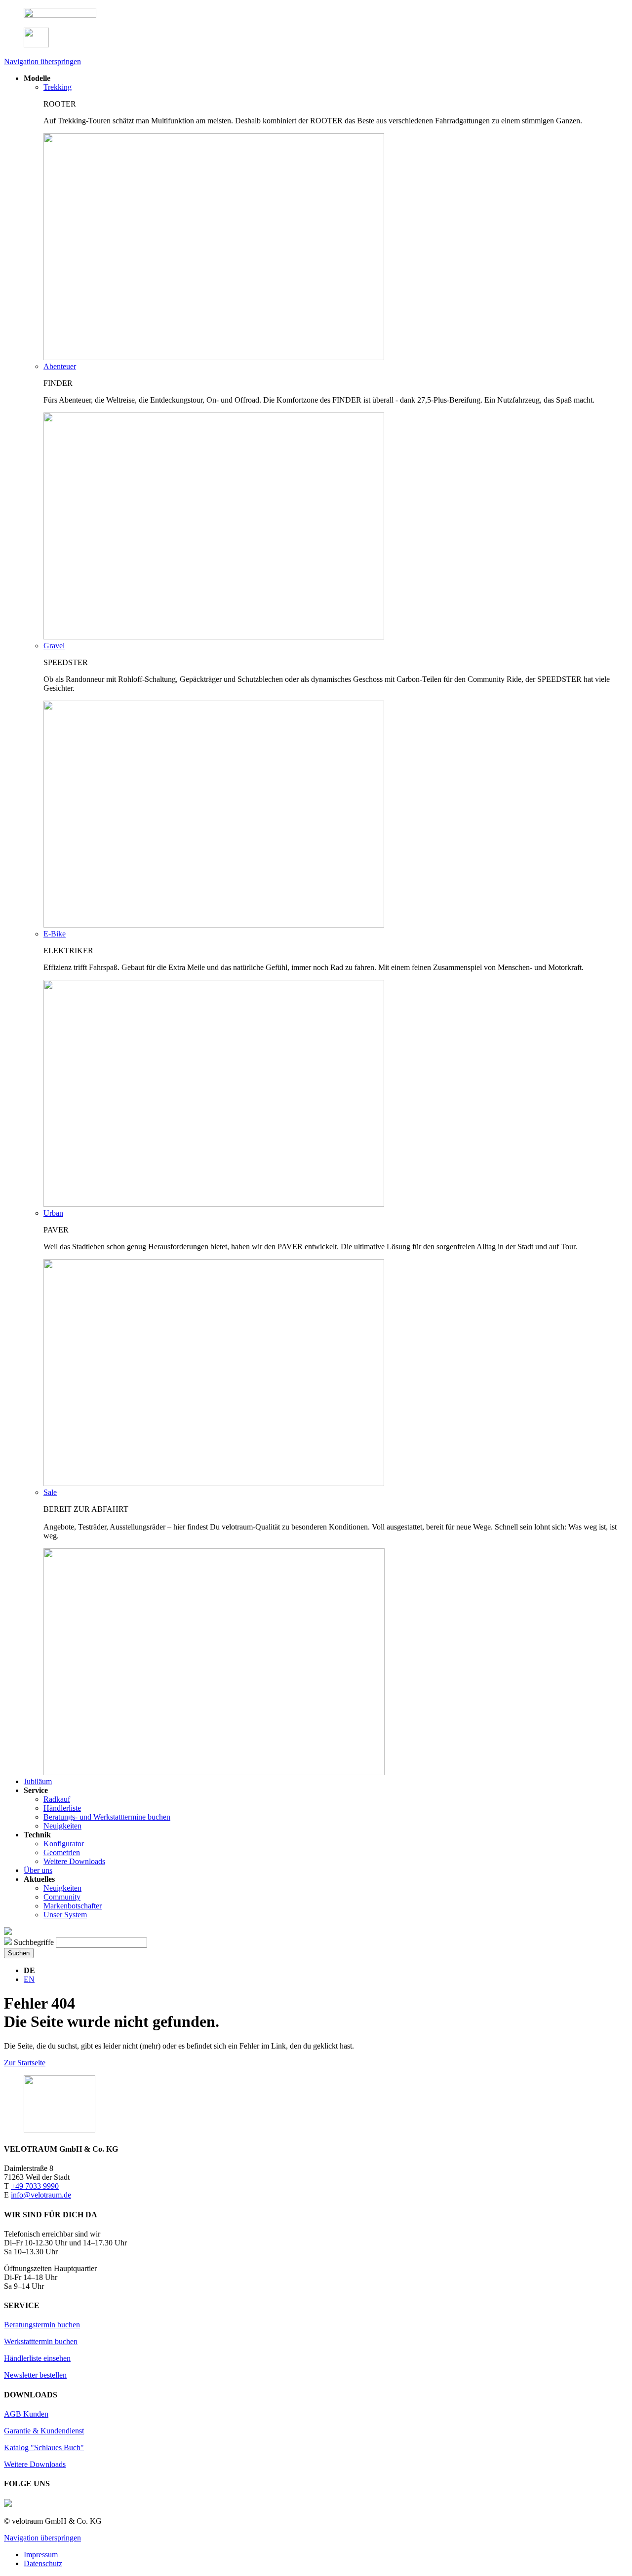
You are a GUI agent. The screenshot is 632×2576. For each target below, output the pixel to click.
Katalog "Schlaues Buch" (44, 2447)
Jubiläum (38, 1781)
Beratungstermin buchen (42, 2325)
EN (29, 1979)
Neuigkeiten (62, 1826)
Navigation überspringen (42, 61)
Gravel (54, 646)
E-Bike (55, 934)
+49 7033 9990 (35, 2186)
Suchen (19, 1953)
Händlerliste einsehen (37, 2358)
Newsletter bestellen (35, 2375)
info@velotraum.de (41, 2195)
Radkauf (57, 1799)
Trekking (58, 87)
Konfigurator (64, 1844)
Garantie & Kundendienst (44, 2431)
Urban (53, 1213)
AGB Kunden (26, 2414)
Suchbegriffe (34, 1942)
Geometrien (62, 1852)
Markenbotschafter (73, 1906)
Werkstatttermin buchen (41, 2341)
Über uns (38, 1870)
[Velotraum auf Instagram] (8, 2504)
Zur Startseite (25, 2063)
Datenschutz (43, 2563)
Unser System (65, 1915)
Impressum (41, 2555)
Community (62, 1897)
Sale (50, 1492)
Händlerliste (62, 1808)
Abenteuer (60, 366)
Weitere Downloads (74, 1861)
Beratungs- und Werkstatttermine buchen (107, 1817)
